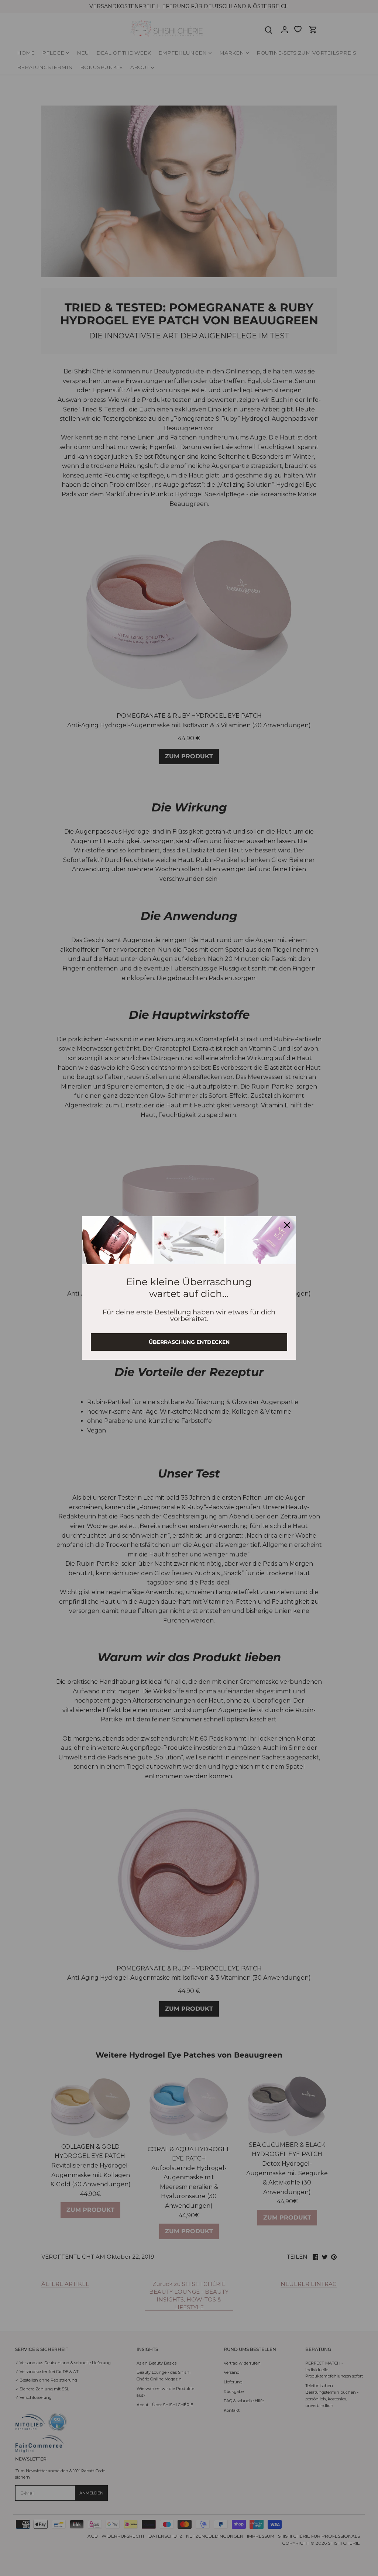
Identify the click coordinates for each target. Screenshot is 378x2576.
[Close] (287, 1225)
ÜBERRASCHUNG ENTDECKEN (189, 1342)
